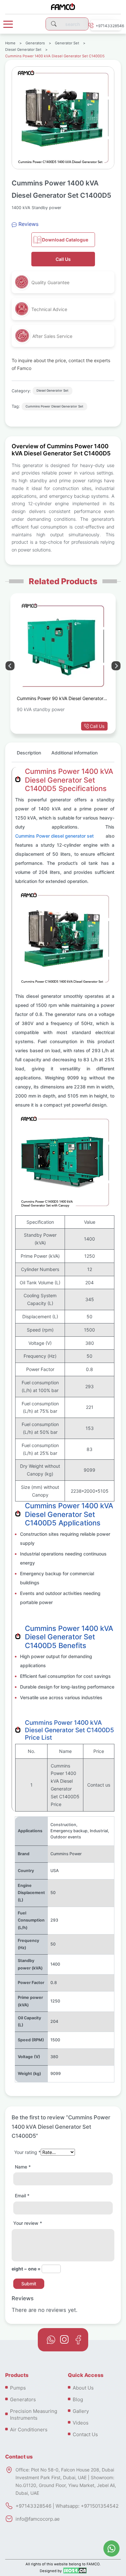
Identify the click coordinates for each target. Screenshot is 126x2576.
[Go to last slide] (116, 666)
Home (10, 43)
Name (23, 2167)
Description (29, 753)
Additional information (74, 753)
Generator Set (67, 43)
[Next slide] (10, 666)
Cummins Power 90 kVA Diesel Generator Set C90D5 (60, 699)
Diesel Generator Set (23, 50)
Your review (28, 2223)
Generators (35, 43)
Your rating (27, 2152)
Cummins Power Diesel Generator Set (54, 406)
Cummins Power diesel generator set (54, 836)
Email (22, 2196)
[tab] (29, 755)
